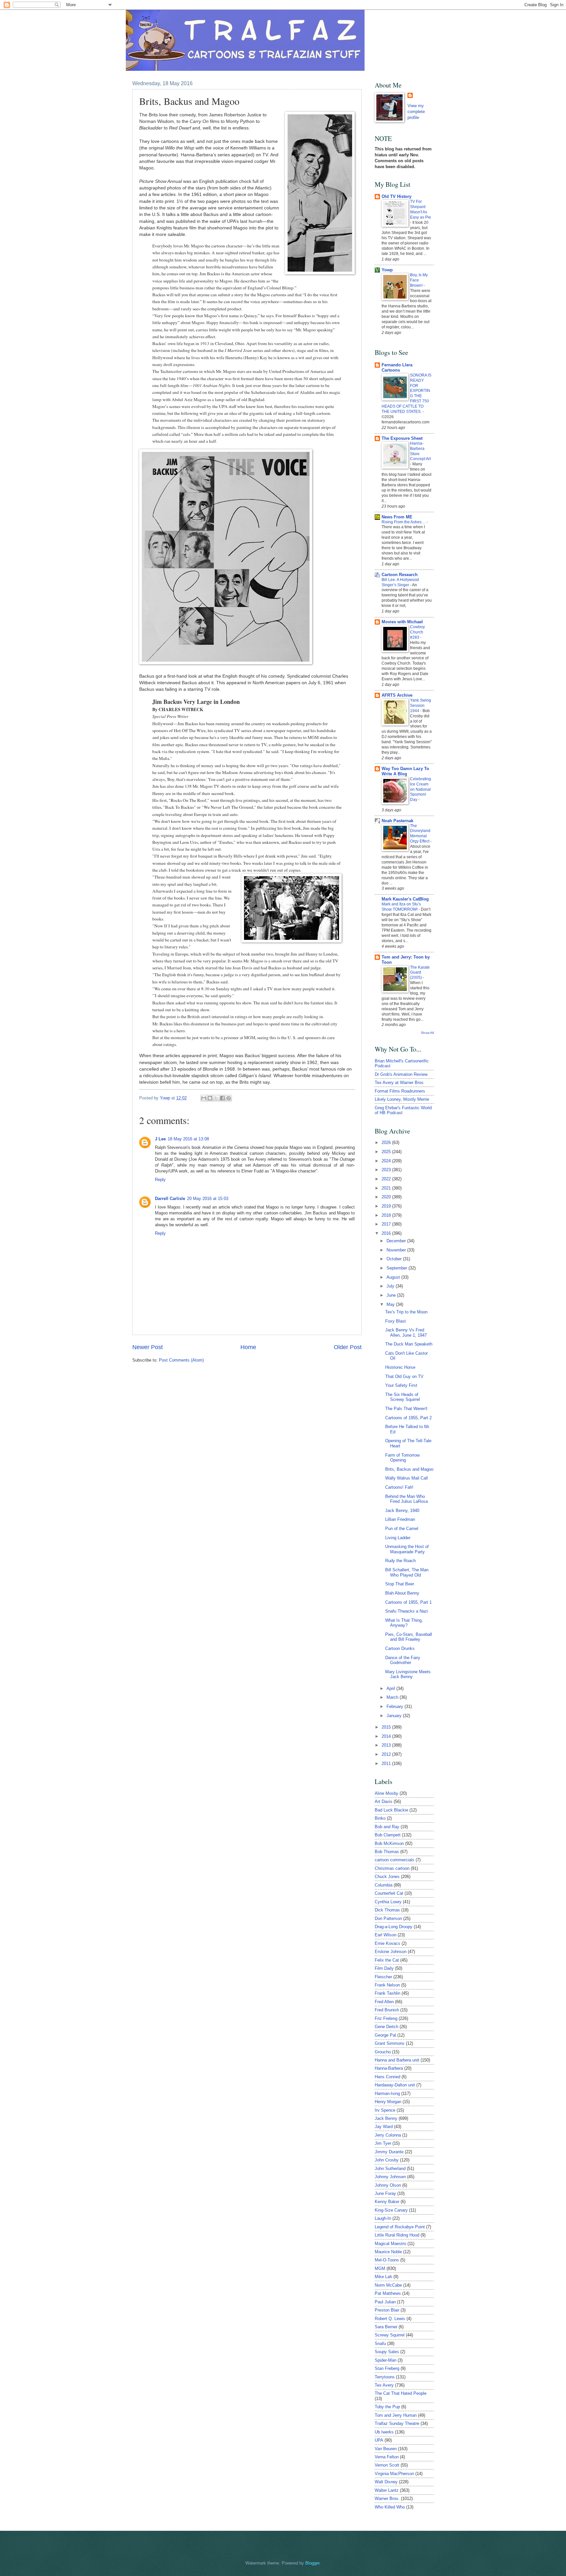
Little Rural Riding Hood (397, 2235)
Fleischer (383, 1977)
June (392, 1295)
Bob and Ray (387, 1827)
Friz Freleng (386, 2018)
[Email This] (204, 1098)
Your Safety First (401, 1385)
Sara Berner (386, 2327)
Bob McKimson (389, 1843)
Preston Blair (387, 2310)
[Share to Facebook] (222, 1098)
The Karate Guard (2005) (420, 973)
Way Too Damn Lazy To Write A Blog (405, 771)
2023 (387, 1170)
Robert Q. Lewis (390, 2319)
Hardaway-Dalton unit (395, 2085)
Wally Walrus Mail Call (406, 1478)
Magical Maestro (390, 2244)
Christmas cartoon (392, 1868)
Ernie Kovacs (387, 1943)
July (391, 1286)
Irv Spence (385, 2110)
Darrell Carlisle (170, 1199)
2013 (387, 1745)
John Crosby (387, 2160)
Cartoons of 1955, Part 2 (408, 1418)
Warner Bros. (387, 2499)
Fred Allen (384, 2002)
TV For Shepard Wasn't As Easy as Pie (421, 209)
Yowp (166, 1098)
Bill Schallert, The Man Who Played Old (407, 1572)
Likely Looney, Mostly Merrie (402, 1099)
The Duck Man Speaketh (409, 1344)
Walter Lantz (387, 2490)
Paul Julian (385, 2302)
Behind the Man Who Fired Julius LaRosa (406, 1499)
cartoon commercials (395, 1860)
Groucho (383, 2052)
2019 (387, 1206)
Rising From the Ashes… (404, 522)
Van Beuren (386, 2449)
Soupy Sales (387, 2352)
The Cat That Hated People (401, 2393)
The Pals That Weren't (406, 1409)
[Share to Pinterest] (229, 1098)
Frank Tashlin (387, 1993)
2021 (387, 1188)
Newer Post (148, 1347)
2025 (387, 1152)
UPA (379, 2440)
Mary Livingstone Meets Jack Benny (408, 1674)
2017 (387, 1224)
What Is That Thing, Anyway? (404, 1623)
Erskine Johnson (391, 1952)
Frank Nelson (387, 1985)
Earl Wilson (386, 1935)
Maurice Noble (388, 2252)
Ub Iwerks (384, 2432)
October (395, 1259)
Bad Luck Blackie (391, 1810)
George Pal (385, 2035)
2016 (387, 1233)
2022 (387, 1179)
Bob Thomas (387, 1852)
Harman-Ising (387, 2093)
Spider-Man (386, 2360)
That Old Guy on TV (404, 1376)
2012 (387, 1754)
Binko (380, 1818)
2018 (387, 1215)
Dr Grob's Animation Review (401, 1074)
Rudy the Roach (400, 1561)
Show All (427, 1033)
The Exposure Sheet (402, 438)
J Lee (160, 1139)
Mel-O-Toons (387, 2260)
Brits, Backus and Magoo (409, 1469)
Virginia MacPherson (394, 2474)
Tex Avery (384, 2385)
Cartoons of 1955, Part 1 (408, 1602)
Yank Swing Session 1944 (421, 706)
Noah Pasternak (397, 821)
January (395, 1716)
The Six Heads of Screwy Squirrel (403, 1397)
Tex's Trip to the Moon (406, 1312)
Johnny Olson (388, 2185)
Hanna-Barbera (389, 2068)
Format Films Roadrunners (400, 1091)
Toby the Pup (387, 2407)
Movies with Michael (402, 622)
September (397, 1268)
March (393, 1697)
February (396, 1706)
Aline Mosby (387, 1793)
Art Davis (384, 1801)
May (391, 1304)
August (394, 1277)
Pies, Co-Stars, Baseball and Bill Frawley (409, 1637)
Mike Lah (383, 2277)
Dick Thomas (387, 1910)
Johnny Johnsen (390, 2177)
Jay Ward (384, 2127)
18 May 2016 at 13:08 (188, 1139)
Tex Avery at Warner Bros (399, 1083)
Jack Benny (386, 2118)
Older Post (348, 1347)
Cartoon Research (400, 575)
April (391, 1688)
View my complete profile (416, 112)
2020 (387, 1197)
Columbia (384, 1885)
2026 (387, 1143)
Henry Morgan (388, 2102)
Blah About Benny (402, 1593)
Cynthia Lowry (388, 1902)
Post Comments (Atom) (181, 1360)
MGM (380, 2268)
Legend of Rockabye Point (400, 2227)
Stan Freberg (387, 2368)
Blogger (312, 2563)
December (397, 1241)
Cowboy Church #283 (417, 632)
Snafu (380, 2344)
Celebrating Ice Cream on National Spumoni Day (421, 789)
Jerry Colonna (388, 2135)
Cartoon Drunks (400, 1648)
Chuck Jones (387, 1877)
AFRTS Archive (397, 695)
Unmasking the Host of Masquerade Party (407, 1549)
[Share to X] (216, 1098)
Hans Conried (387, 2077)
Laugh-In (383, 2218)
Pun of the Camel (402, 1529)
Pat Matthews (388, 2293)
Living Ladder (398, 1538)
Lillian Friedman (400, 1519)
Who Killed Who (390, 2507)
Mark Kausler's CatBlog (405, 899)
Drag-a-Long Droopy (394, 1927)
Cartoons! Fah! (399, 1487)
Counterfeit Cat (389, 1893)
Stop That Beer (400, 1584)
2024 (387, 1161)
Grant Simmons (390, 2043)
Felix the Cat (387, 1960)
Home (248, 1347)
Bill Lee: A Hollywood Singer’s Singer (400, 582)
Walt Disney (386, 2482)
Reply (160, 1180)
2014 (387, 1736)
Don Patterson (388, 1918)
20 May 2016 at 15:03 (208, 1199)
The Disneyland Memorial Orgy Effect (420, 834)
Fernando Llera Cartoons (397, 368)
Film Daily (384, 1968)
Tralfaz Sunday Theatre (397, 2423)
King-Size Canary (391, 2210)
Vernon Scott (387, 2465)
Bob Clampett (388, 1835)
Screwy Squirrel (390, 2335)
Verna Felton (387, 2457)
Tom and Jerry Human (396, 2415)
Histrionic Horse (400, 1367)
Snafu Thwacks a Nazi (407, 1611)
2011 (387, 1763)
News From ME (397, 517)
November (397, 1250)
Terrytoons (385, 2377)
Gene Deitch (387, 2027)
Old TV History (396, 196)
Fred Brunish (387, 2010)
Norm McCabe (388, 2285)
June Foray (385, 2193)
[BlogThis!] (210, 1098)
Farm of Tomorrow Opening (402, 1458)
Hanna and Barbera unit (397, 2060)
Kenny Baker (387, 2202)
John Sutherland (390, 2169)
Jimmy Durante (389, 2152)
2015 (387, 1727)
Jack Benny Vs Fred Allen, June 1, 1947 (406, 1332)
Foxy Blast (396, 1321)
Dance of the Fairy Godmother (403, 1660)
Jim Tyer (383, 2143)
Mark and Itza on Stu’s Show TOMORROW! (401, 907)
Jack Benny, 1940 (402, 1511)
